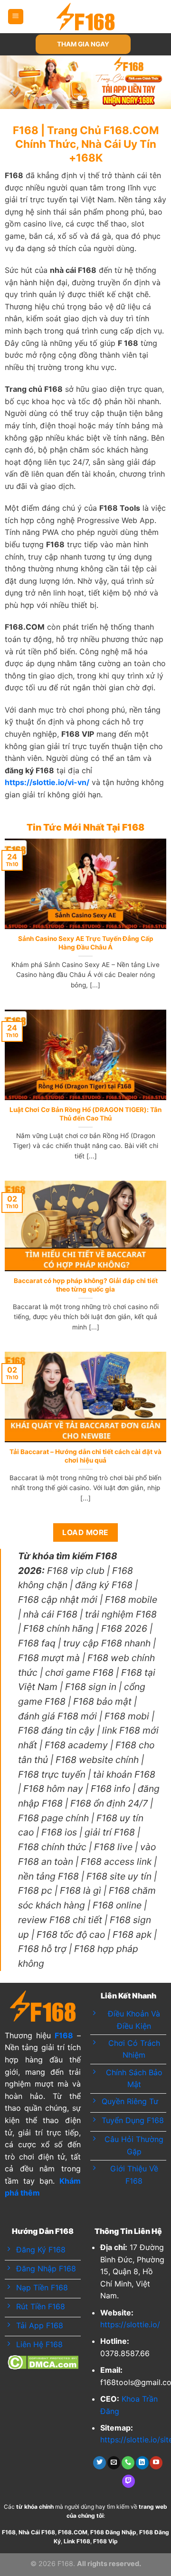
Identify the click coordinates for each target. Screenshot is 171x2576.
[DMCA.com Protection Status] (43, 2361)
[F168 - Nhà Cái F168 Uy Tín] (86, 17)
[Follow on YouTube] (156, 2463)
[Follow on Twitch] (128, 2481)
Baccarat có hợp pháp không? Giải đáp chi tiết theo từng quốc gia (86, 1285)
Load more (85, 1532)
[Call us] (128, 2463)
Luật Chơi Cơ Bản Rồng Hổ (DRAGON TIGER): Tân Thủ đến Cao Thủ (85, 1114)
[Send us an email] (114, 2463)
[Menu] (16, 17)
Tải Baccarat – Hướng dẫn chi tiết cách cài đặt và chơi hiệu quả (85, 1456)
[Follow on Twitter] (100, 2463)
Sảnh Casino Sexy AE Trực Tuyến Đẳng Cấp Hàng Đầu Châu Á (86, 943)
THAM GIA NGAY (83, 44)
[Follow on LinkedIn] (142, 2463)
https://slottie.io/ (130, 2324)
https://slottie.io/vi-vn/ (47, 782)
